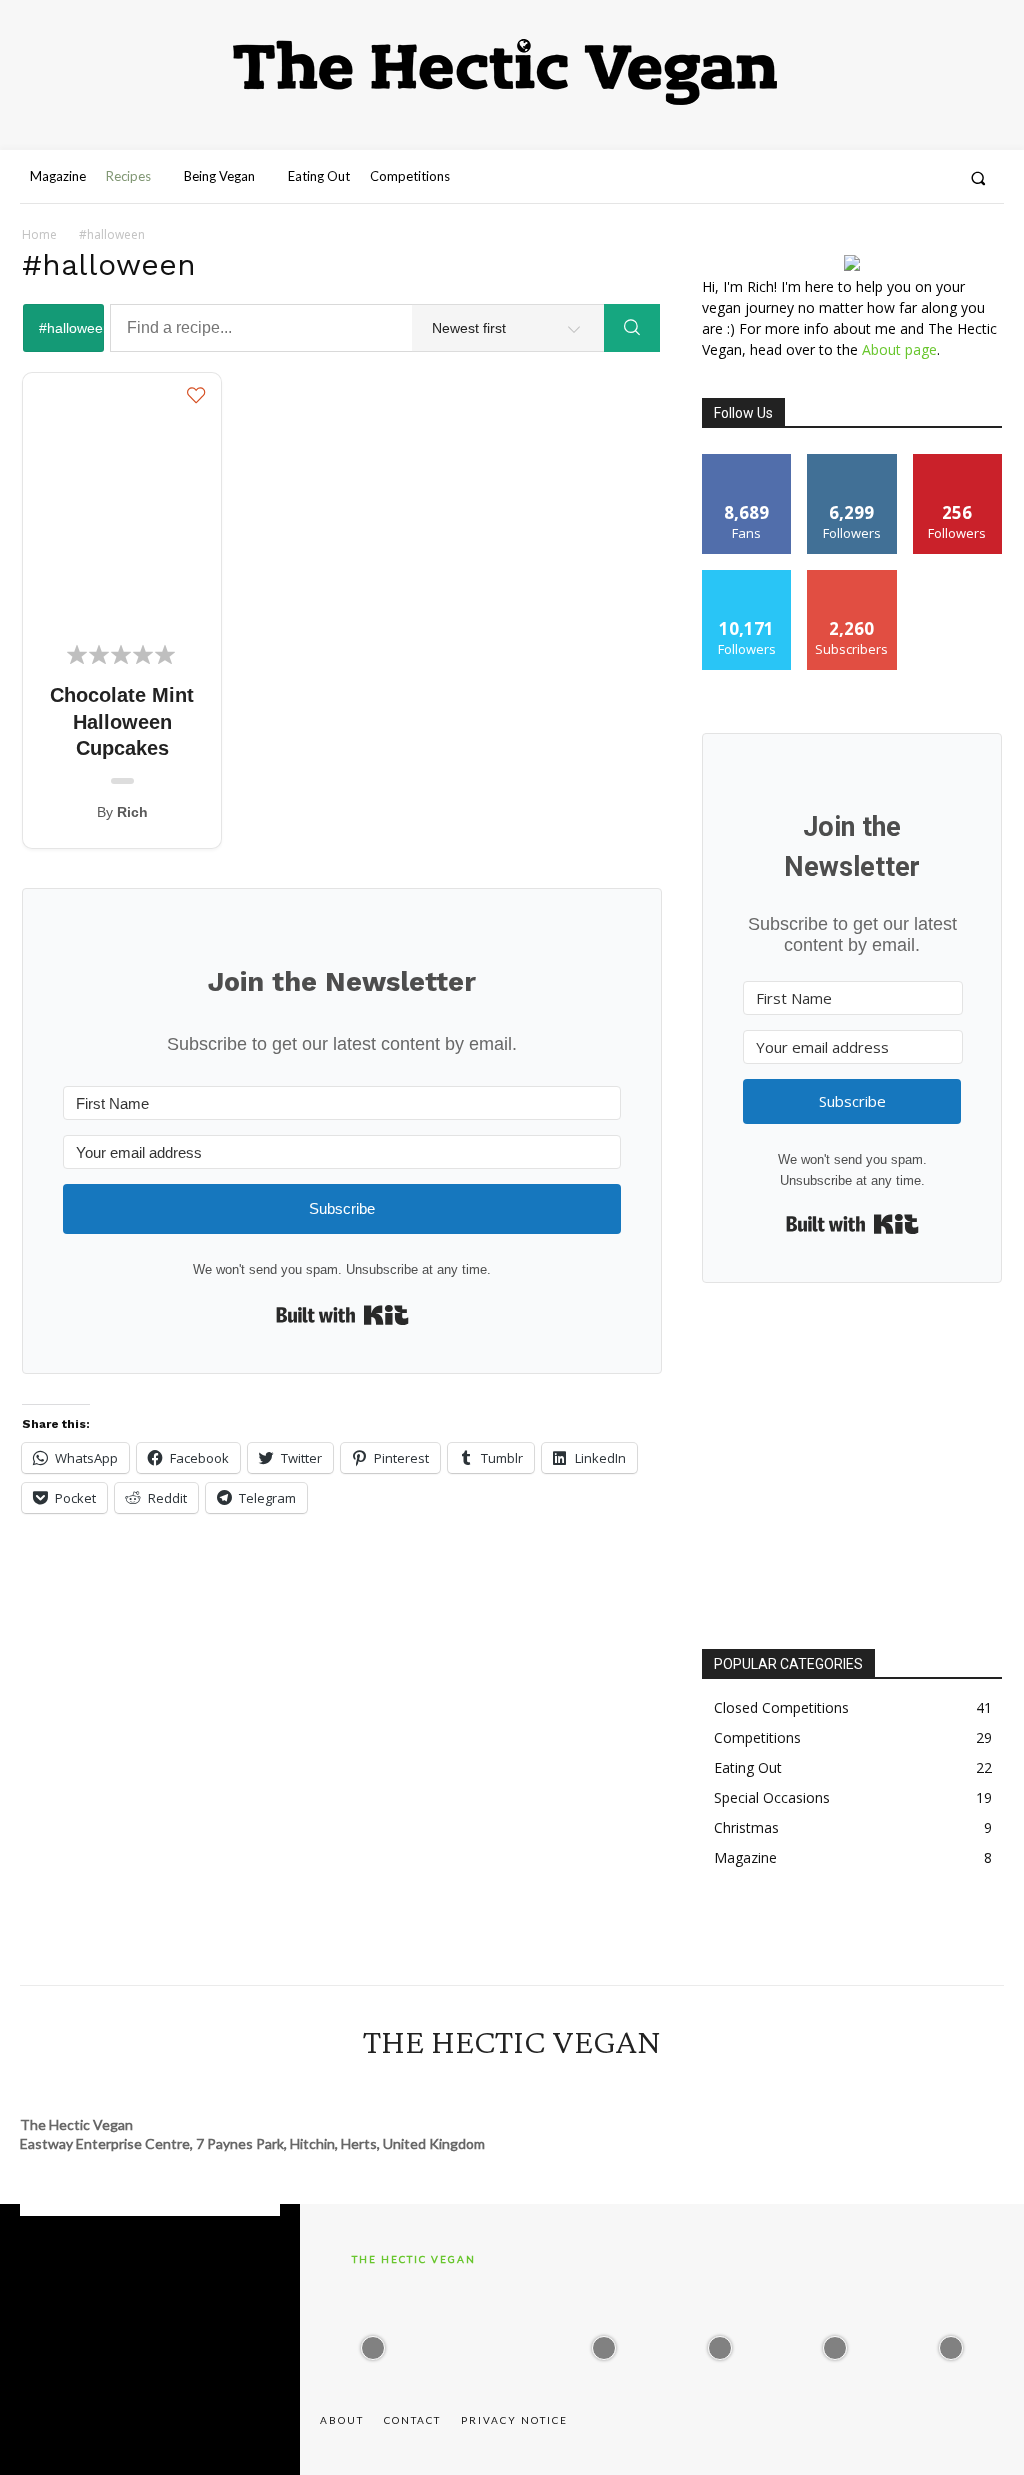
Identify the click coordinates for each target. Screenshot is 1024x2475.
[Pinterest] (934, 178)
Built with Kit (342, 1315)
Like (747, 461)
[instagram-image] (373, 2343)
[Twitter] (789, 178)
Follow (852, 461)
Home (39, 234)
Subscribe (852, 577)
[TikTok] (530, 2086)
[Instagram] (752, 178)
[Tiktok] (898, 178)
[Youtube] (862, 178)
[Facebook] (825, 178)
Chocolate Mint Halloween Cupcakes (122, 721)
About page (899, 349)
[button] (978, 177)
